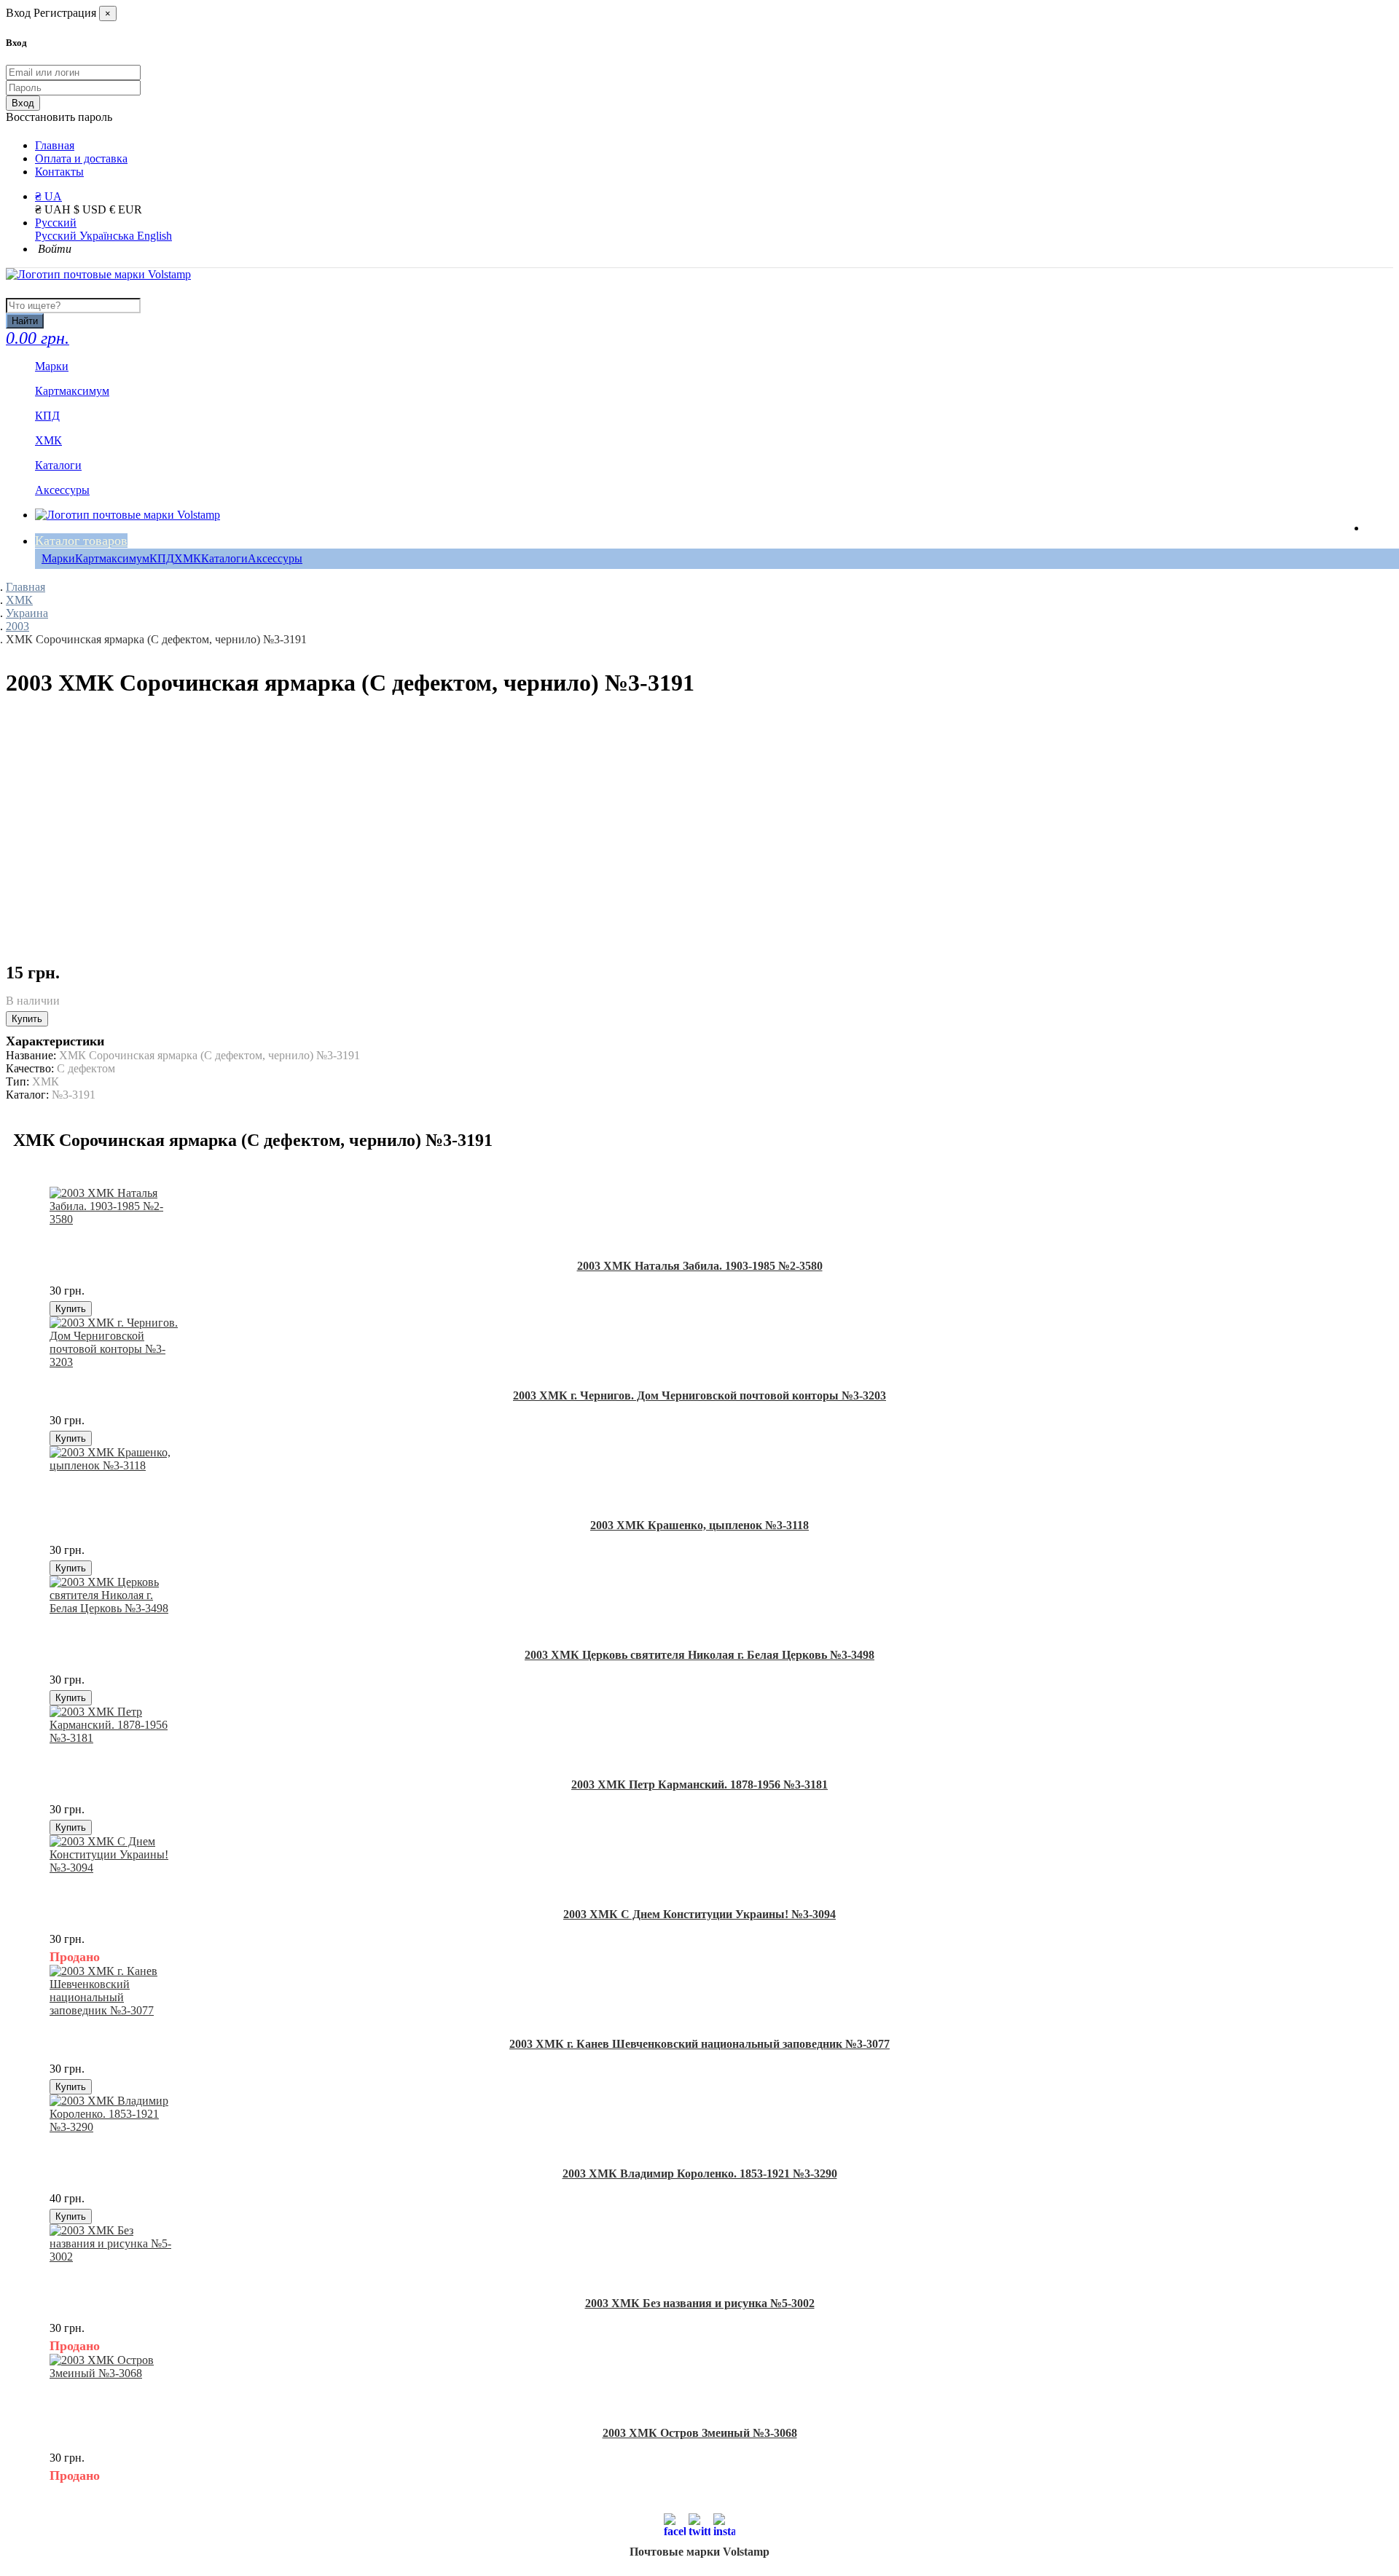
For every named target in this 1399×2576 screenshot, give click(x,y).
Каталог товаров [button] (81, 541)
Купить (27, 1019)
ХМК (188, 558)
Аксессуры (275, 558)
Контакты (59, 172)
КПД (162, 558)
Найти (25, 321)
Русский (56, 223)
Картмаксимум (112, 558)
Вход (23, 103)
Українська (108, 236)
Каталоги (224, 558)
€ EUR (126, 209)
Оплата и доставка (81, 158)
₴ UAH (54, 209)
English (154, 236)
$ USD (91, 209)
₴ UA (48, 196)
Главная (55, 145)
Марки (58, 558)
